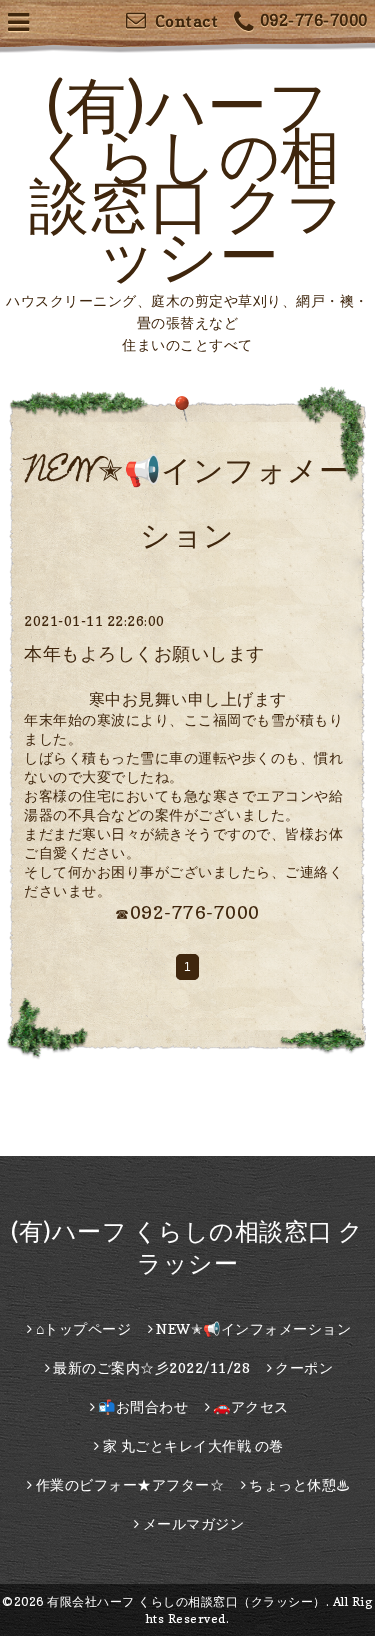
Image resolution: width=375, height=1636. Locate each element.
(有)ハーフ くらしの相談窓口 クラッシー (188, 180)
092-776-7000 (314, 20)
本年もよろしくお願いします (144, 653)
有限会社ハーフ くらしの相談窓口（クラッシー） (186, 1601)
